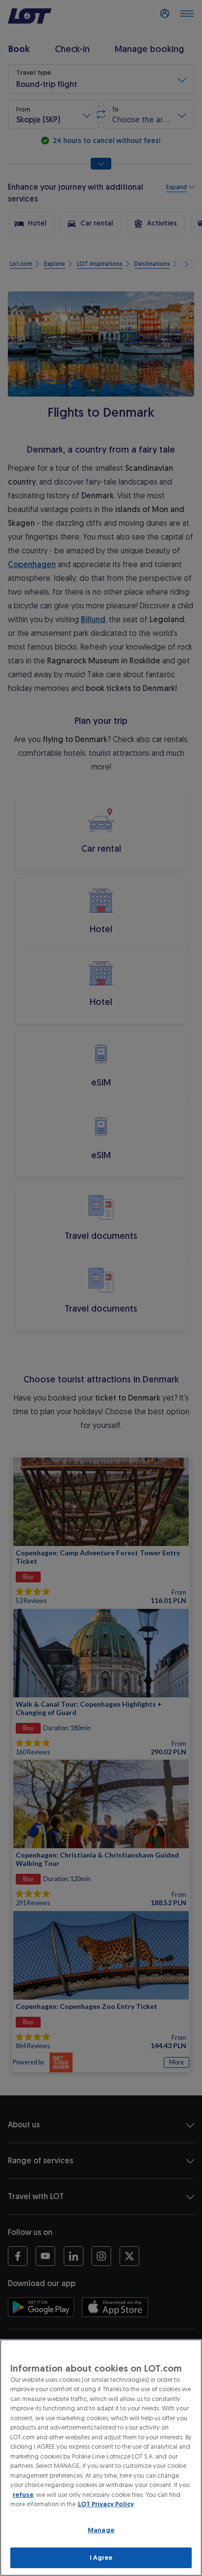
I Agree (101, 2558)
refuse (23, 2495)
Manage (101, 2530)
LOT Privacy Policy (106, 2504)
